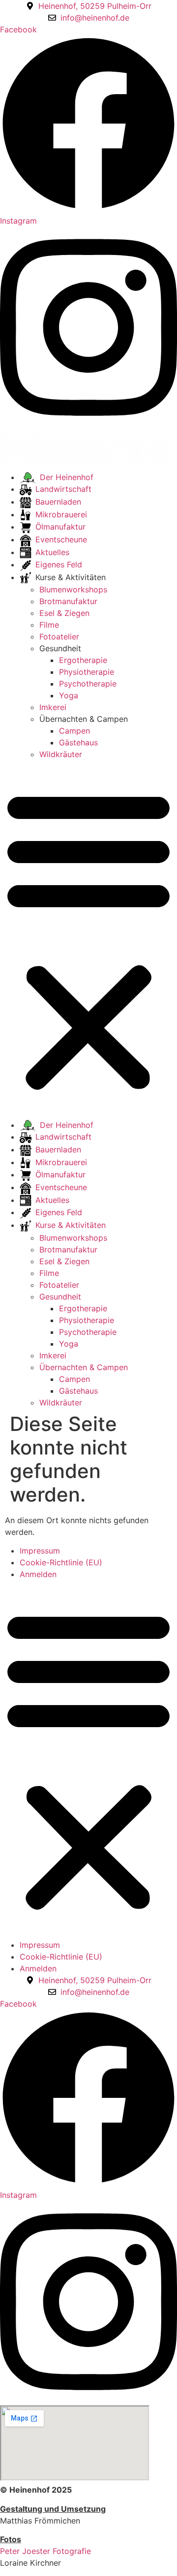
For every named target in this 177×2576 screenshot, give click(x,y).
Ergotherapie (83, 660)
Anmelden (38, 1574)
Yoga (69, 695)
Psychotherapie (88, 684)
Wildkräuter (61, 754)
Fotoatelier (59, 637)
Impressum (40, 1551)
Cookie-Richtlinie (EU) (61, 1562)
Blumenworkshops (73, 589)
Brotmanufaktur (68, 601)
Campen (74, 731)
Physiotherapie (87, 672)
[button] (88, 940)
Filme (49, 625)
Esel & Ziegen (64, 613)
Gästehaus (78, 742)
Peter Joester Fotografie (45, 2551)
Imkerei (53, 707)
